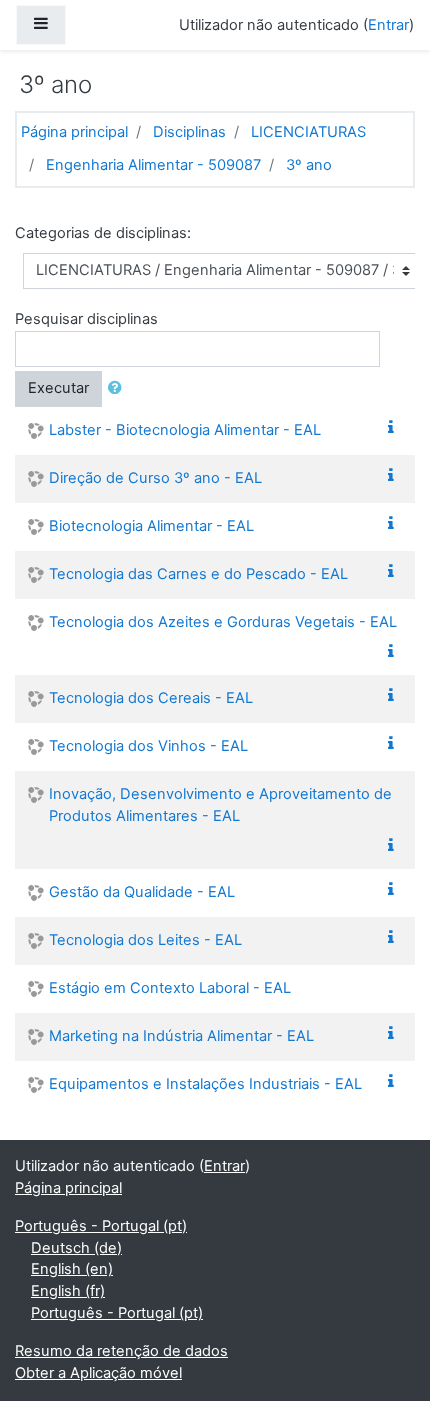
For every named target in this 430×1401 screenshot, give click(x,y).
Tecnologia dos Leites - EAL (145, 940)
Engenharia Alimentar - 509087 (153, 165)
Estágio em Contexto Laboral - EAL (170, 988)
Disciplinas (189, 132)
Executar (58, 388)
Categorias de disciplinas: (103, 233)
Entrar (388, 25)
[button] (119, 389)
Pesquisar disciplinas (86, 319)
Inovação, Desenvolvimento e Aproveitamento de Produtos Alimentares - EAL (220, 805)
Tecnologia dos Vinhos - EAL (148, 746)
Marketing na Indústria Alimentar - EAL (181, 1036)
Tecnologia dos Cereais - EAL (151, 698)
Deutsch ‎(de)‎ (76, 1248)
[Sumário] (395, 428)
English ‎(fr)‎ (68, 1291)
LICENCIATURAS (308, 132)
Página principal (74, 132)
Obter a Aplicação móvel (98, 1373)
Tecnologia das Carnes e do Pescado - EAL (198, 574)
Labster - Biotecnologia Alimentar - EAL (185, 430)
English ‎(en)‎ (72, 1269)
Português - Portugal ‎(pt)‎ (101, 1226)
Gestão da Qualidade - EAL (142, 892)
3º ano (309, 165)
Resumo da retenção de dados (121, 1351)
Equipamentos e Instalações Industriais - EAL (205, 1084)
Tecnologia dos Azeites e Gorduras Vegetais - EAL (223, 622)
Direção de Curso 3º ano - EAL (155, 478)
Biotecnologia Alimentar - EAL (151, 526)
